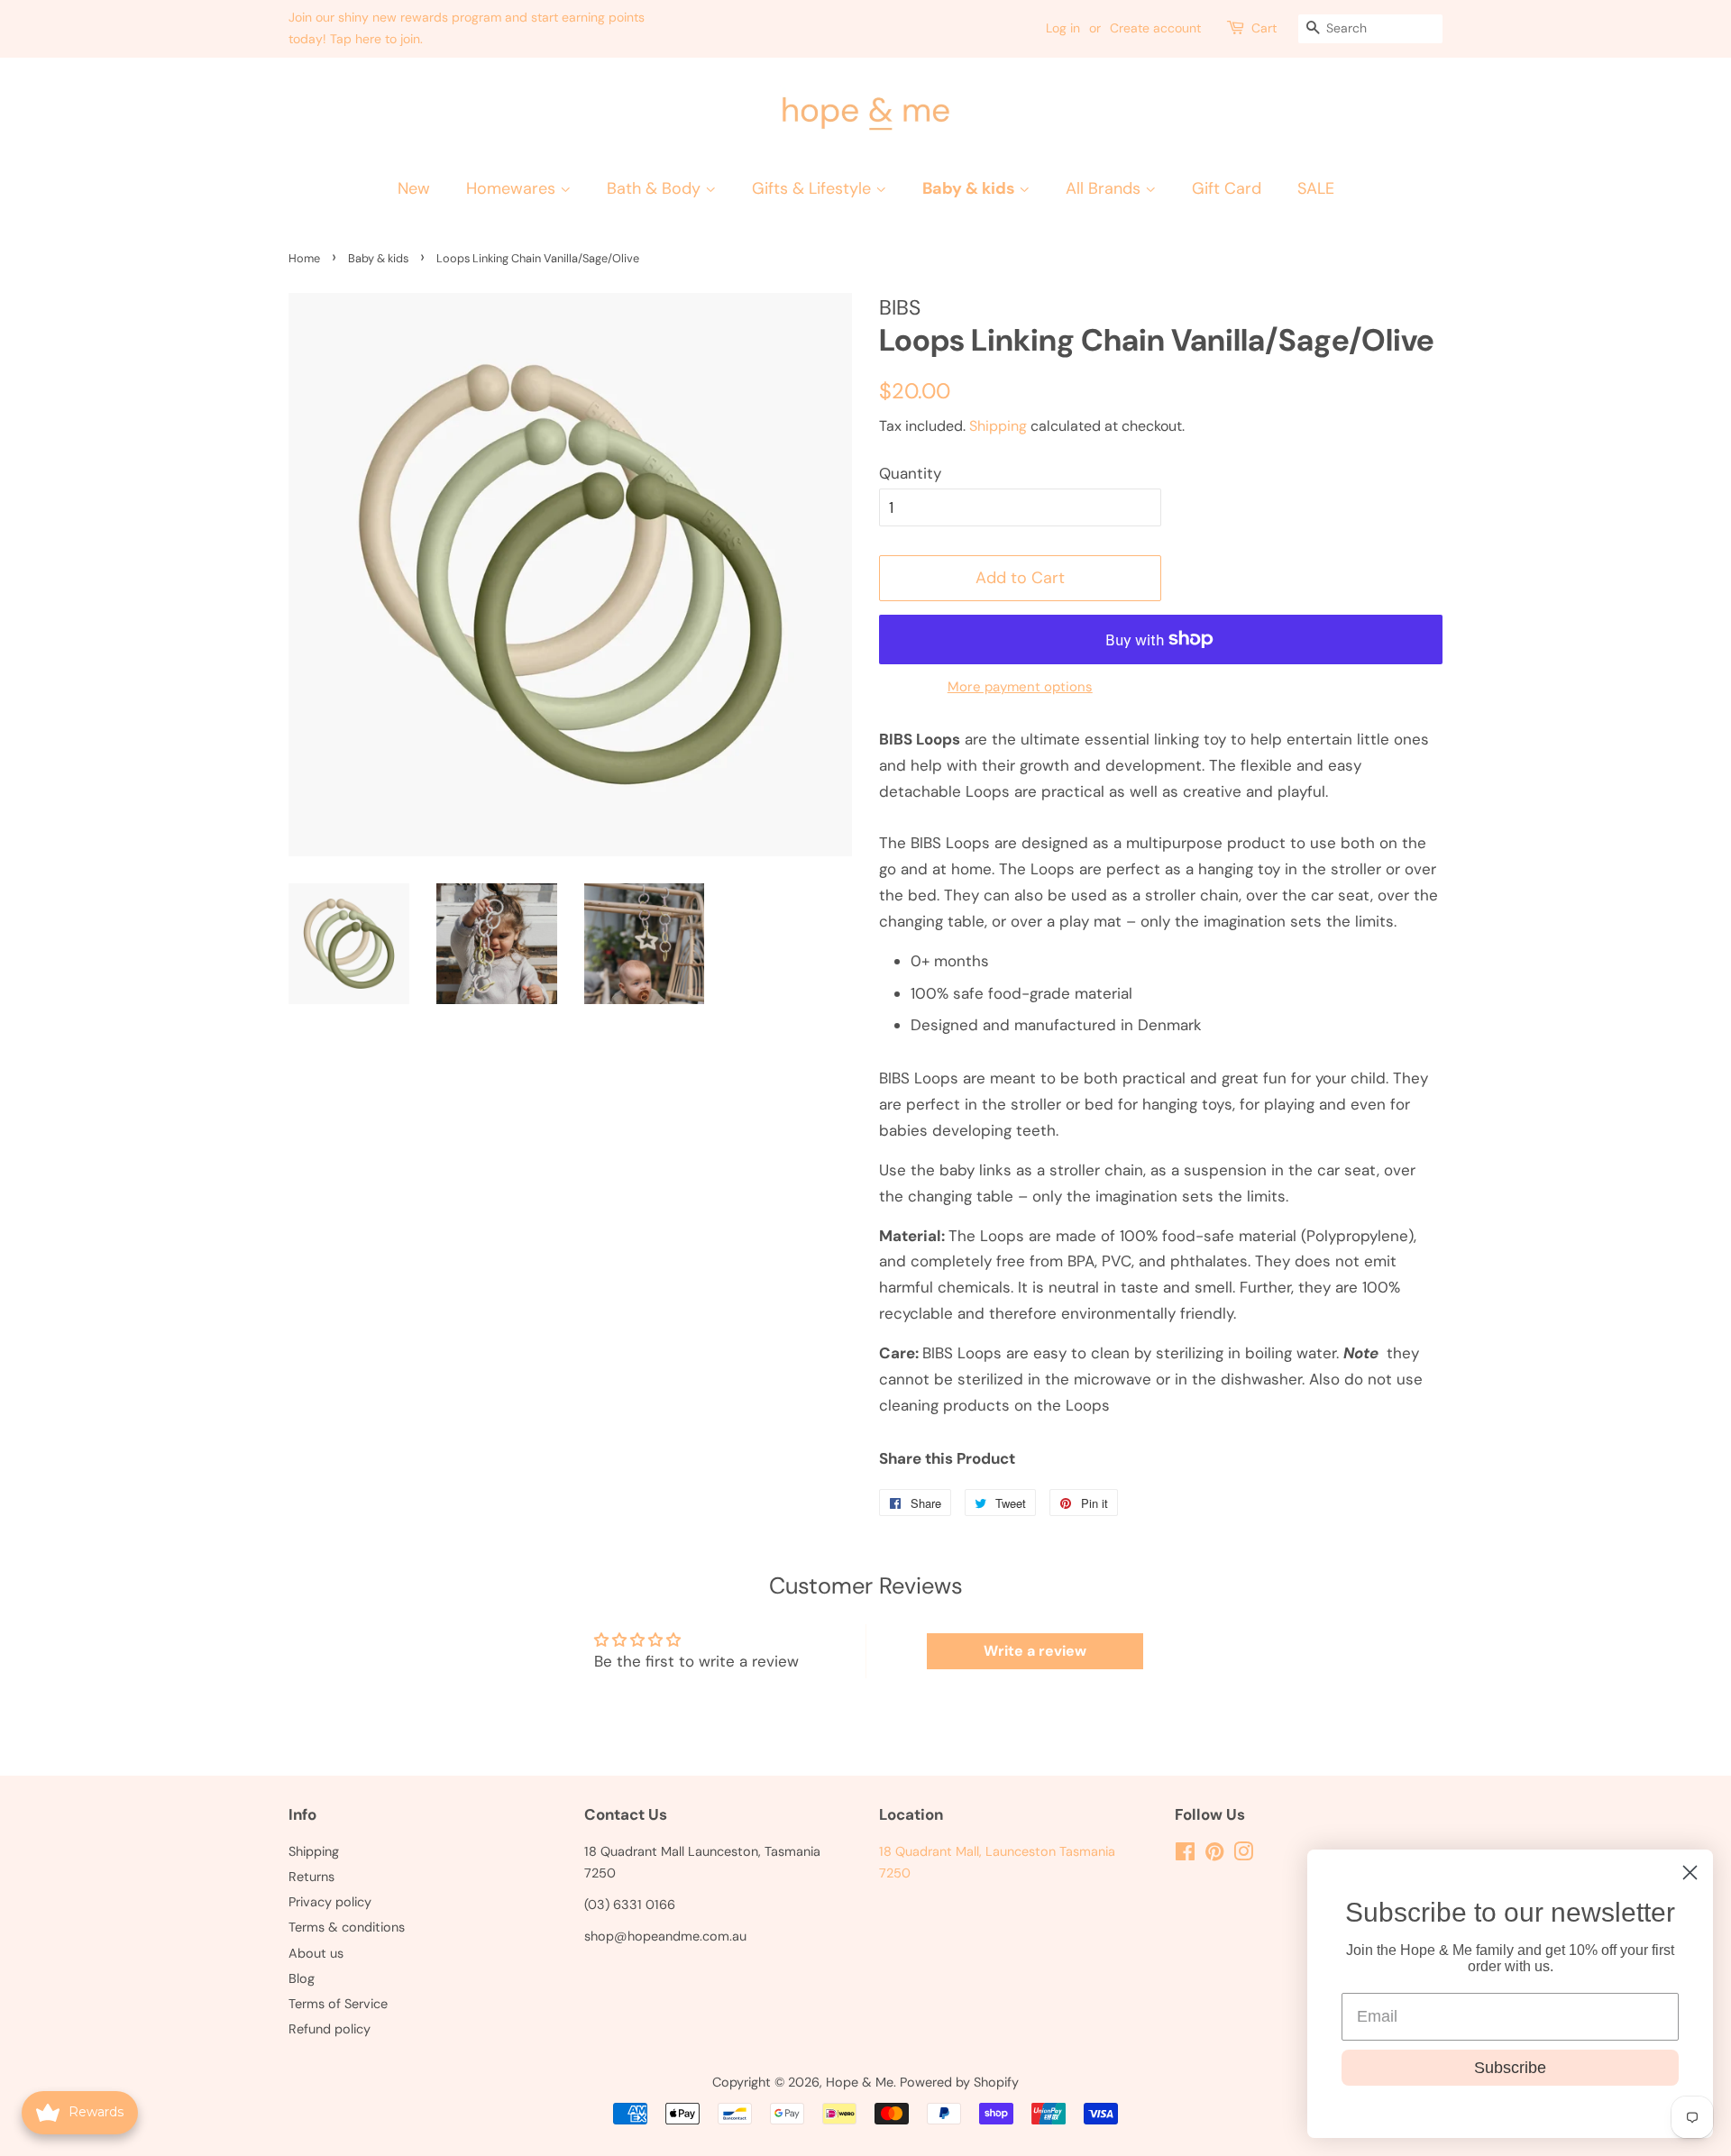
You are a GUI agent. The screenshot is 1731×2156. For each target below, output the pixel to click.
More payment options (1020, 687)
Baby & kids (971, 188)
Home (304, 258)
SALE (1316, 188)
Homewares (513, 188)
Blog (302, 1978)
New (414, 188)
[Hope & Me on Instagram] (1243, 1855)
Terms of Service (338, 2004)
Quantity (910, 473)
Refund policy (330, 2029)
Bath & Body (656, 188)
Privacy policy (330, 1902)
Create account (1155, 28)
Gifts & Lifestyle (814, 188)
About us (316, 1953)
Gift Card (1227, 188)
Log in (1063, 28)
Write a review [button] (1035, 1651)
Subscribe (1510, 2068)
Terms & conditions (347, 1927)
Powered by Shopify (959, 2082)
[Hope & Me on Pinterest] (1214, 1855)
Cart (1264, 28)
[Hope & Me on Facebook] (1185, 1855)
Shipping (998, 426)
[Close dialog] (1690, 1873)
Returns (311, 1877)
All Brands (1105, 188)
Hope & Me (860, 2082)
